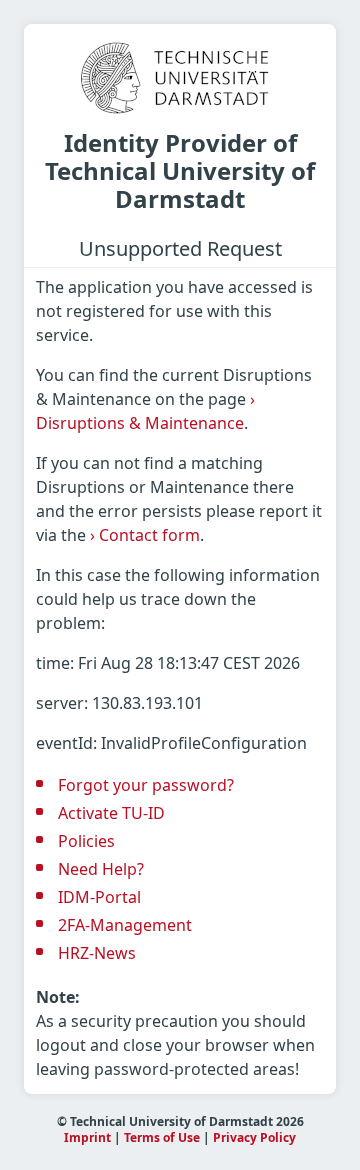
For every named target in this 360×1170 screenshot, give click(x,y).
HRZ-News (97, 953)
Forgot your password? (146, 785)
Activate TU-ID (111, 813)
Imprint (87, 1137)
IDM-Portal (99, 897)
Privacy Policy (254, 1137)
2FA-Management (125, 925)
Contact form (145, 535)
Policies (86, 841)
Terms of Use (162, 1137)
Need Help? (101, 869)
